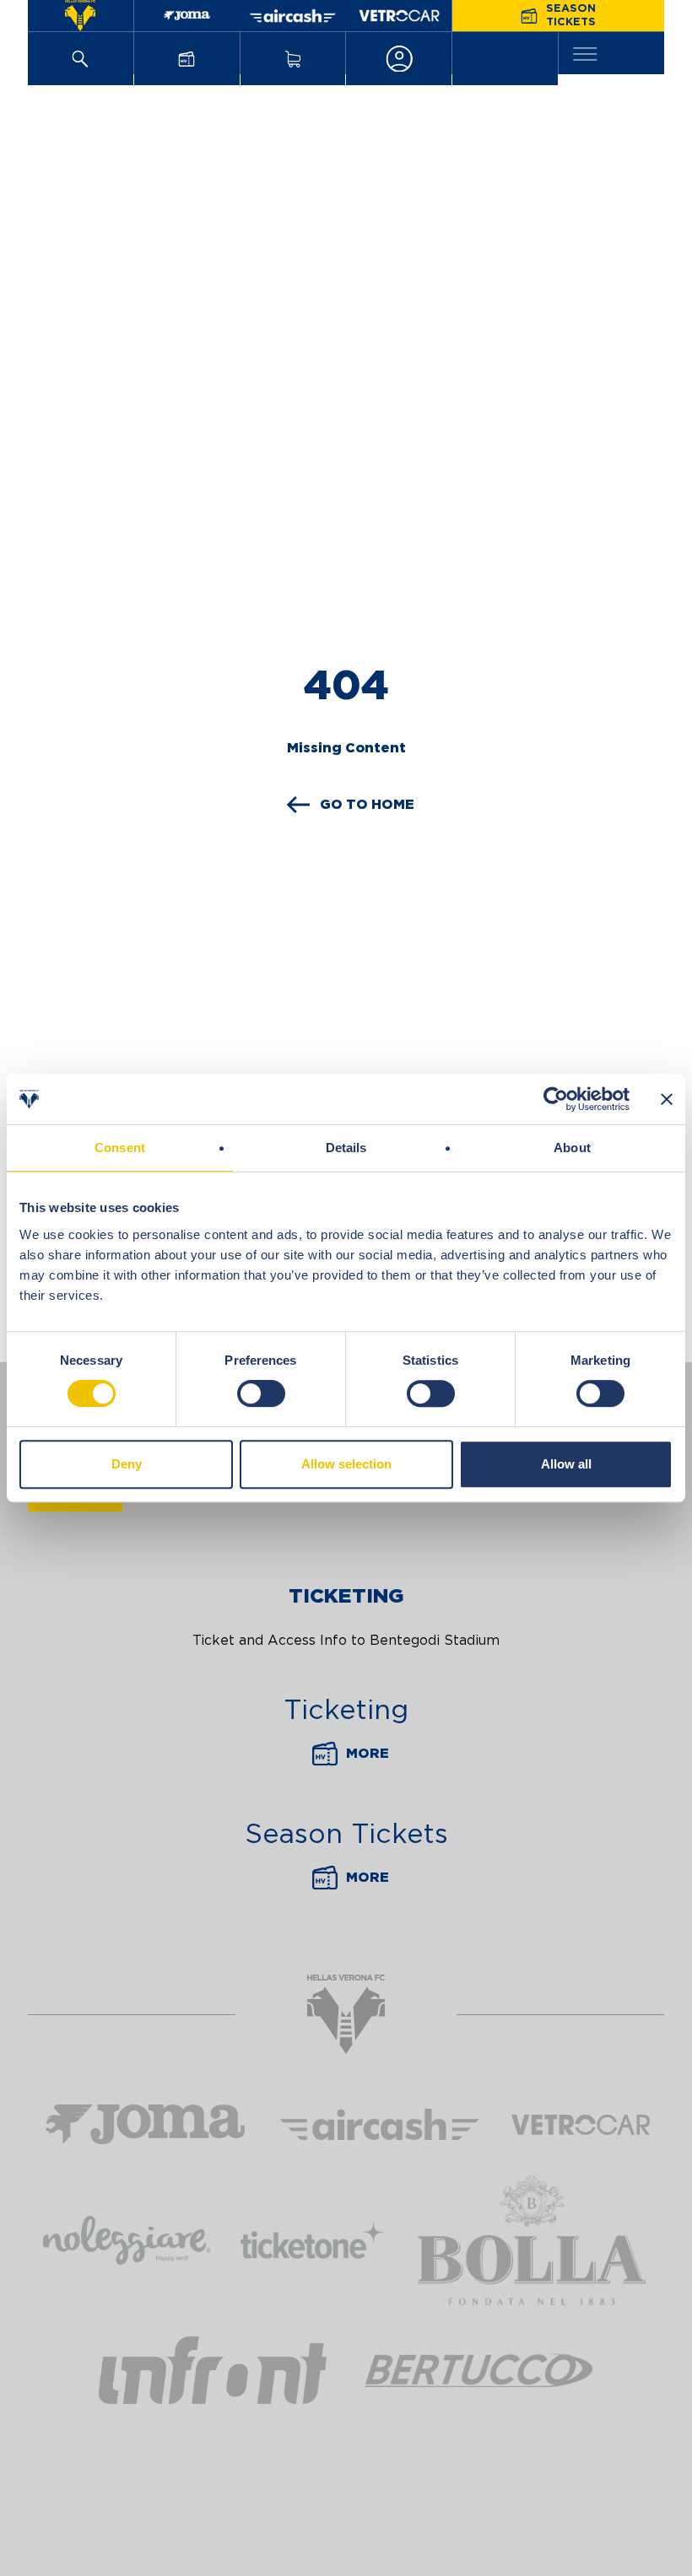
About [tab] (572, 1148)
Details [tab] (346, 1148)
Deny (127, 1464)
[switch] (261, 1393)
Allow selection (346, 1464)
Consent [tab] (120, 1148)
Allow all (566, 1464)
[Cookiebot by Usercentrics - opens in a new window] (556, 1099)
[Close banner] (667, 1099)
